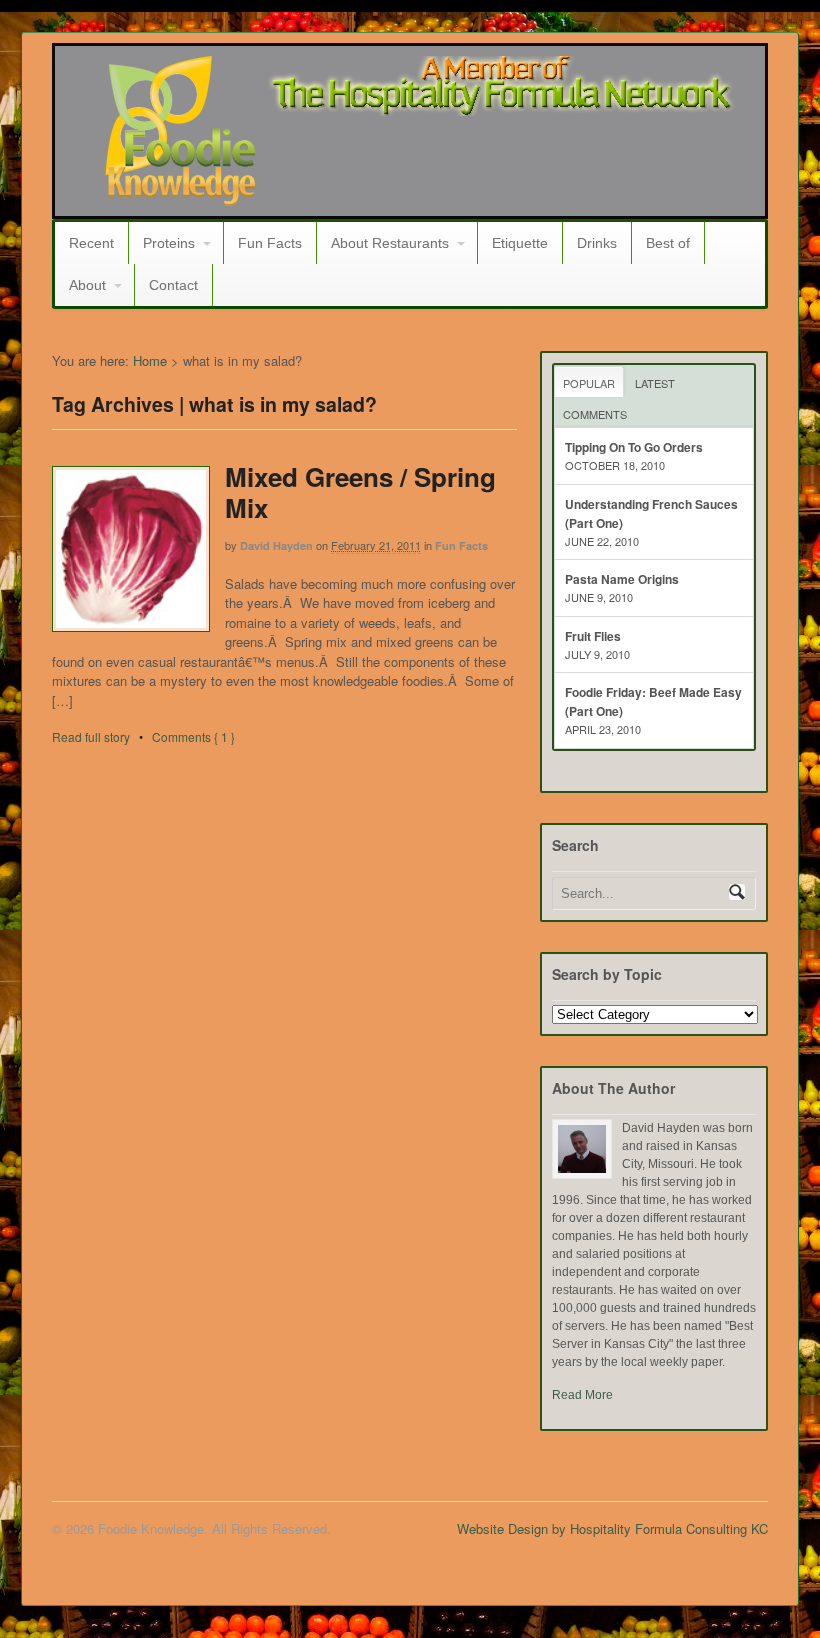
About (87, 285)
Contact (173, 285)
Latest (655, 383)
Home (150, 360)
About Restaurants (390, 243)
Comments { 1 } (193, 736)
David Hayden (276, 545)
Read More (582, 1395)
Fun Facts (270, 243)
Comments (595, 414)
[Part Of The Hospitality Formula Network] (180, 196)
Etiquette (520, 243)
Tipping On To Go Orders (634, 447)
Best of (668, 243)
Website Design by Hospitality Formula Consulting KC (612, 1528)
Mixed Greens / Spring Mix (360, 492)
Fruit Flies (593, 636)
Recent (91, 243)
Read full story (91, 736)
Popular (589, 383)
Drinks (597, 243)
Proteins (169, 243)
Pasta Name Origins (622, 579)
